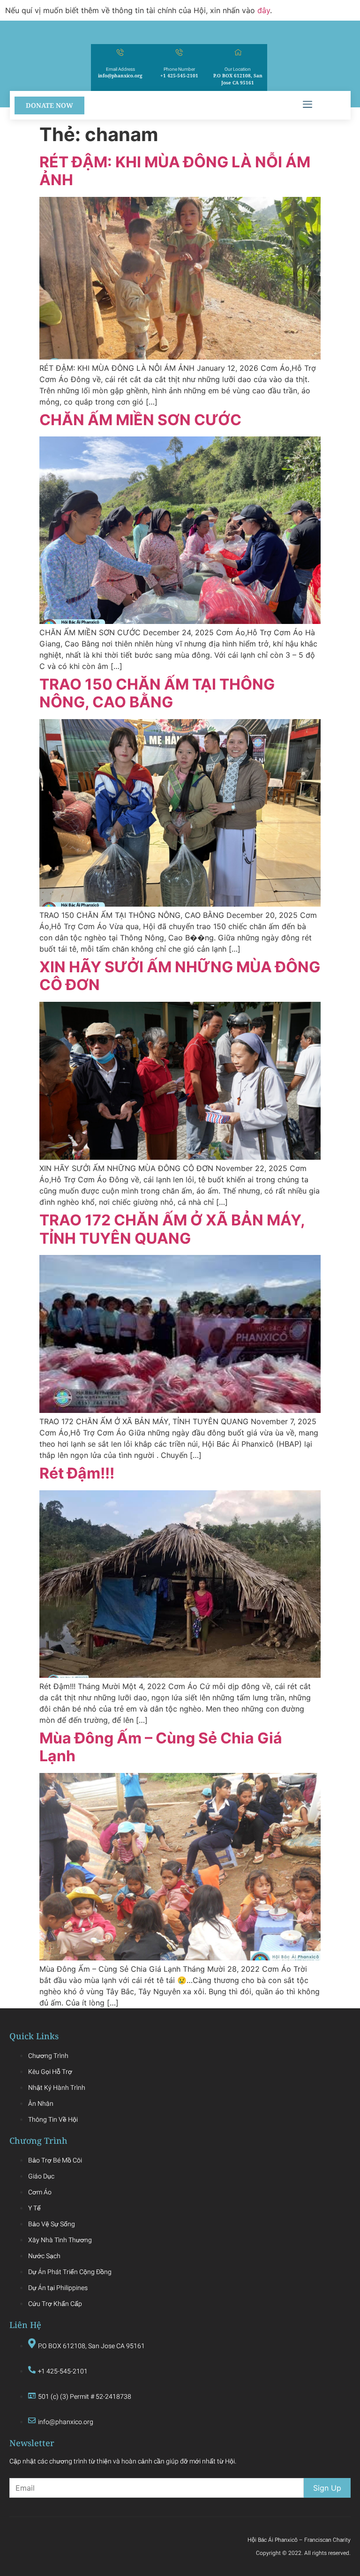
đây (264, 10)
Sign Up (327, 2488)
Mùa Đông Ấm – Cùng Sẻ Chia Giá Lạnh (161, 1747)
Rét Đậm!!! (77, 1473)
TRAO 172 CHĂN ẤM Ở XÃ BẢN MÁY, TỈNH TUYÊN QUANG (172, 1229)
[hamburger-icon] (307, 105)
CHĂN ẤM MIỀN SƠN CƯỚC (140, 420)
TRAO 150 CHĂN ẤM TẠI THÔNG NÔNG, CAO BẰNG (157, 693)
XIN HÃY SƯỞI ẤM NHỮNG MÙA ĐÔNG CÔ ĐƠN (180, 976)
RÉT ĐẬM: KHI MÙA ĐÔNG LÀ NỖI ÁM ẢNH (175, 171)
